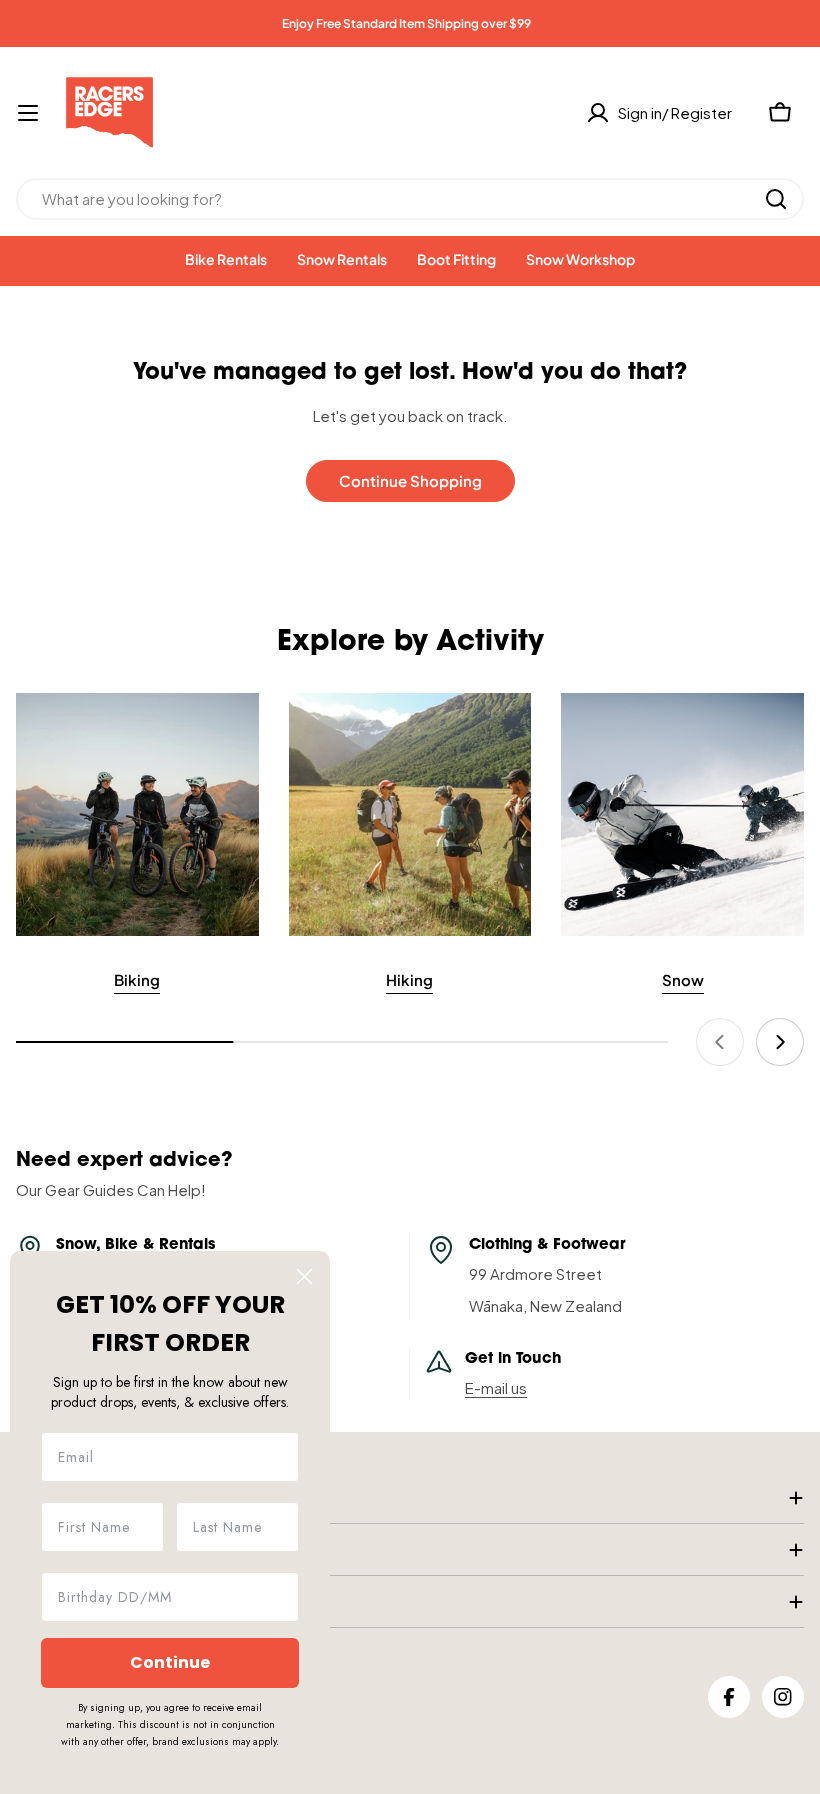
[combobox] (410, 199)
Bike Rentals (226, 259)
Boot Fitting (456, 259)
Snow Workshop (580, 259)
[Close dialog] (304, 1276)
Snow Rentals (342, 259)
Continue (170, 1662)
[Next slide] (780, 1042)
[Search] (776, 199)
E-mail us (496, 1387)
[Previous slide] (720, 1042)
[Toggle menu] (28, 113)
